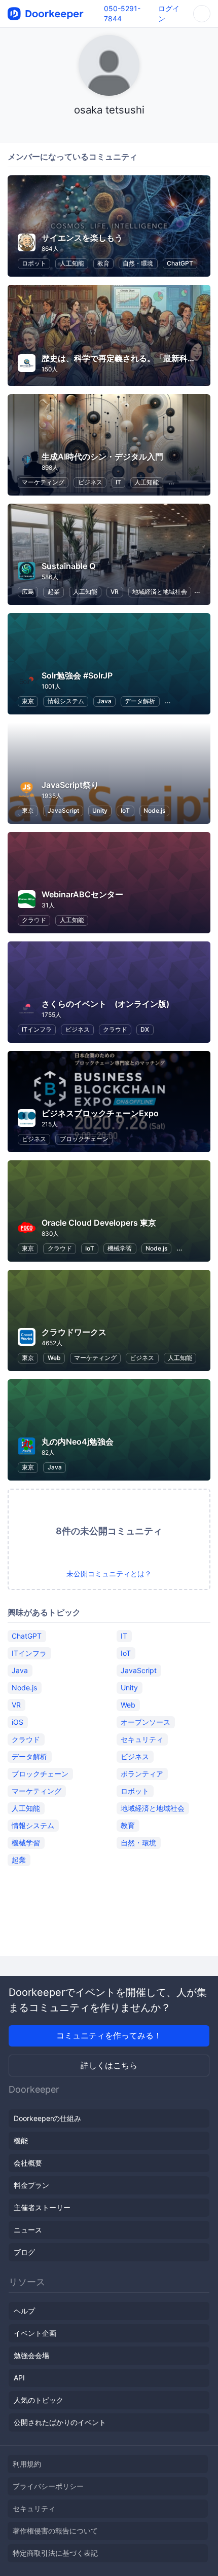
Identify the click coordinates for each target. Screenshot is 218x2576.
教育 (103, 263)
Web (54, 1358)
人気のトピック (39, 2400)
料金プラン (31, 2185)
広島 (28, 592)
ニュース (28, 2230)
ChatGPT (180, 263)
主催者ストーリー (42, 2207)
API (19, 2378)
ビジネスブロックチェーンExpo (100, 1113)
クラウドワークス (74, 1332)
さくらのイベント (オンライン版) (105, 1004)
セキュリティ (142, 1739)
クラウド (34, 920)
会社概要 (28, 2163)
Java (104, 701)
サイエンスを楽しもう (82, 238)
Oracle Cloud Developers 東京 (99, 1223)
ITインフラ (37, 1029)
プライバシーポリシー (48, 2486)
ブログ (24, 2252)
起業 (54, 592)
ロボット (34, 263)
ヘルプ (24, 2311)
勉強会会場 (31, 2355)
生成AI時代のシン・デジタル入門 (102, 457)
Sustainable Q (68, 566)
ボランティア (142, 1774)
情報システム (66, 701)
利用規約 (27, 2464)
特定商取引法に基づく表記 (55, 2553)
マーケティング (43, 482)
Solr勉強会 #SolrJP (77, 675)
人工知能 (72, 263)
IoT (125, 810)
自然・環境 (138, 263)
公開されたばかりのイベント (60, 2422)
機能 (21, 2141)
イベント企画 (35, 2333)
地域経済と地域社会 (160, 592)
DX (145, 1029)
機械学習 (120, 1248)
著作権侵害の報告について (55, 2531)
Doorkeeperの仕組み (47, 2118)
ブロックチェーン (84, 1139)
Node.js (154, 810)
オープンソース (146, 1722)
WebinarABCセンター (82, 894)
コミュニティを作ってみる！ (109, 2035)
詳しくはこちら (109, 2065)
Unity (100, 810)
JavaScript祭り (70, 785)
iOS (17, 1722)
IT (118, 482)
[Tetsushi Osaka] (109, 129)
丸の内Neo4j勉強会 (78, 1442)
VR (115, 592)
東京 (28, 701)
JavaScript (63, 810)
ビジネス (90, 482)
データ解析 (140, 701)
